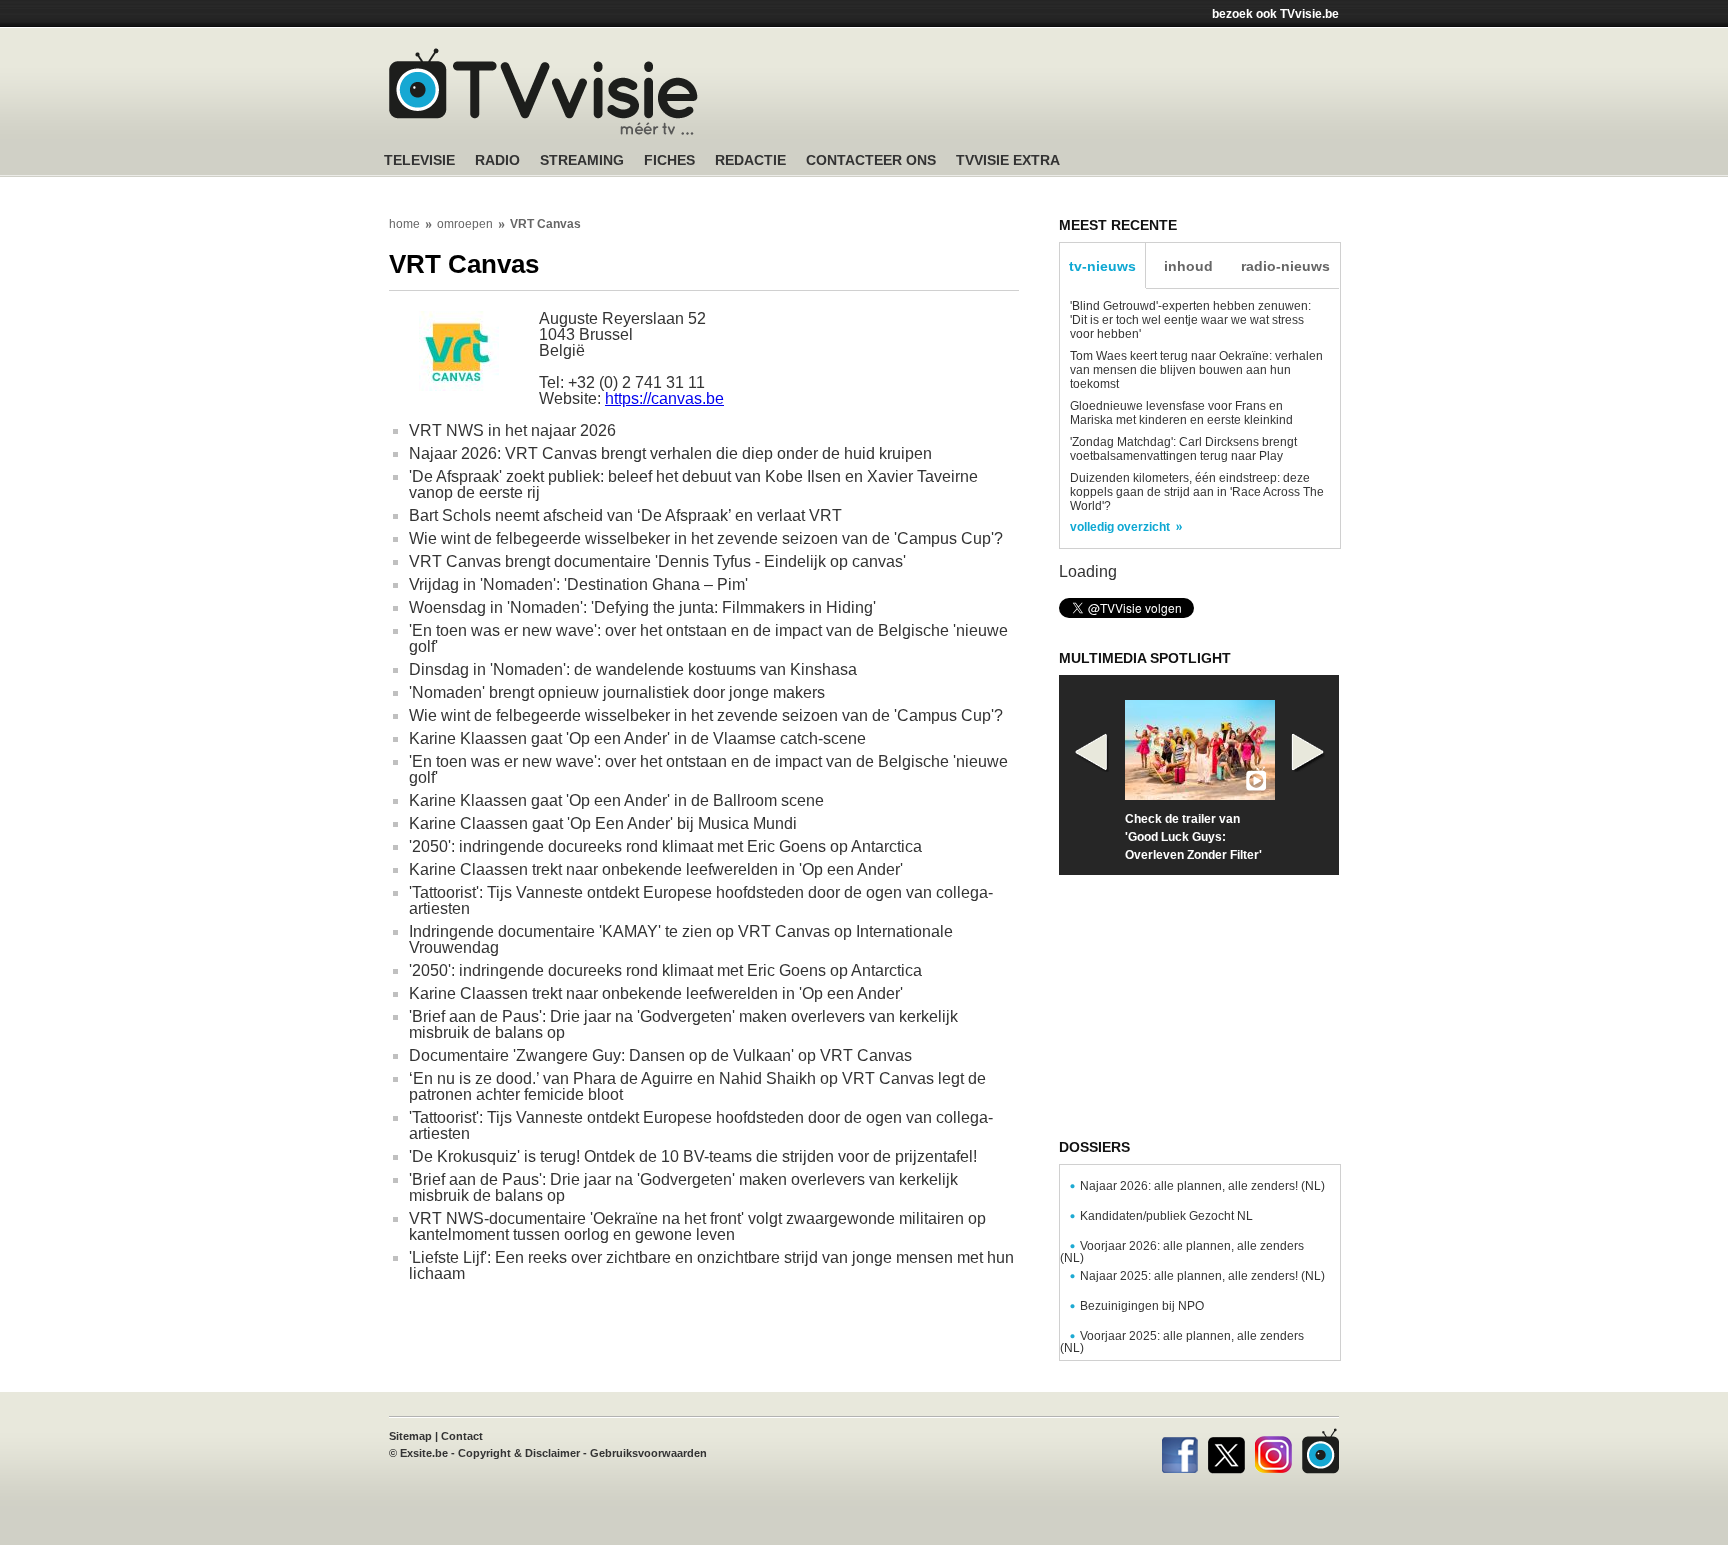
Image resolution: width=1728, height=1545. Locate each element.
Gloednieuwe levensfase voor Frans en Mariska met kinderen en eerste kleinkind (1181, 413)
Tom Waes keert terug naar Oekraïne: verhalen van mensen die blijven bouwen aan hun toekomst (1196, 370)
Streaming (582, 160)
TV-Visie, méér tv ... (543, 91)
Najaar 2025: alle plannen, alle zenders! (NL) (1202, 1276)
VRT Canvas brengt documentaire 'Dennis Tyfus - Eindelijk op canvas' (657, 561)
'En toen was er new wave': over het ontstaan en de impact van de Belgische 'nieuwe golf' (708, 638)
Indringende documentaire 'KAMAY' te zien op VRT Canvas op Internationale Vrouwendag (681, 939)
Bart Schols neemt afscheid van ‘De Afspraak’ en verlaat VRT (625, 515)
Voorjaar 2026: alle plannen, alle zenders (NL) (1182, 1252)
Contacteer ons (871, 160)
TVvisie (1320, 1451)
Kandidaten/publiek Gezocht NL (1166, 1216)
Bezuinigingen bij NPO (1142, 1306)
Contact (462, 1436)
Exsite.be (424, 1453)
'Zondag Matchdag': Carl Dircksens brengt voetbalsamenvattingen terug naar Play (1183, 449)
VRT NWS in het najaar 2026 (512, 430)
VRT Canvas (545, 224)
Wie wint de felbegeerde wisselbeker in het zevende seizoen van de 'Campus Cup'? (706, 538)
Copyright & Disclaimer (519, 1453)
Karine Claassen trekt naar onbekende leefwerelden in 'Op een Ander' (656, 869)
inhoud (1188, 266)
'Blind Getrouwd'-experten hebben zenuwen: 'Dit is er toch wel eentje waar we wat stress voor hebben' (1190, 320)
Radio (497, 160)
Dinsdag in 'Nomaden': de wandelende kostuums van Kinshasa (633, 669)
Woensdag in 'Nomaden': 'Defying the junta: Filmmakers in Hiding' (642, 607)
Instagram (1273, 1451)
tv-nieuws (1102, 266)
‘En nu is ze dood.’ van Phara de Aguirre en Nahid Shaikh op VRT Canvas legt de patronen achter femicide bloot (697, 1086)
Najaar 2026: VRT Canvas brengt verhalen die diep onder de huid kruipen (670, 453)
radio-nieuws (1285, 266)
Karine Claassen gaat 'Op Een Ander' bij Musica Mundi (603, 823)
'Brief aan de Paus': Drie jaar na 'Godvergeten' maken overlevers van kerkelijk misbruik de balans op (683, 1024)
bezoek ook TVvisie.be (1275, 14)
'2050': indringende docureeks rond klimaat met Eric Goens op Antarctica (665, 846)
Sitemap (410, 1436)
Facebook (1179, 1451)
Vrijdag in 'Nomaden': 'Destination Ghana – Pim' (578, 584)
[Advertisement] (1054, 95)
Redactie (750, 160)
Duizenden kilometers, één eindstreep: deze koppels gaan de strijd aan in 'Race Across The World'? (1197, 492)
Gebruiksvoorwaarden (648, 1453)
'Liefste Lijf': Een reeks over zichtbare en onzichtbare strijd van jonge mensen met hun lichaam (711, 1265)
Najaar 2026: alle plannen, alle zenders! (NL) (1202, 1186)
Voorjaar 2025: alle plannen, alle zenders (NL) (1182, 1342)
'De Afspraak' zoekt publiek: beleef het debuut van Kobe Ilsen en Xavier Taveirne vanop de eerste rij (693, 484)
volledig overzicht (1120, 527)
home (404, 224)
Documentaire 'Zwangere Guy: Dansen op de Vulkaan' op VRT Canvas (660, 1055)
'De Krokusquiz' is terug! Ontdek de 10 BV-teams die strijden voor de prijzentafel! (693, 1156)
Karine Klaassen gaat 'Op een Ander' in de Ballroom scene (616, 800)
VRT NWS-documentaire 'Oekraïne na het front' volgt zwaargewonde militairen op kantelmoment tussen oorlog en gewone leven (697, 1226)
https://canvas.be (664, 398)
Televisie (419, 160)
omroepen (465, 224)
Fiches (669, 160)
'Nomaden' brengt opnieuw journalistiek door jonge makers (617, 692)
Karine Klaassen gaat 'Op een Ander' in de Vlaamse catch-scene (637, 738)
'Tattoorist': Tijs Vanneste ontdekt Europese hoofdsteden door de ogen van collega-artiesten (701, 900)
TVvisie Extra (1008, 160)
